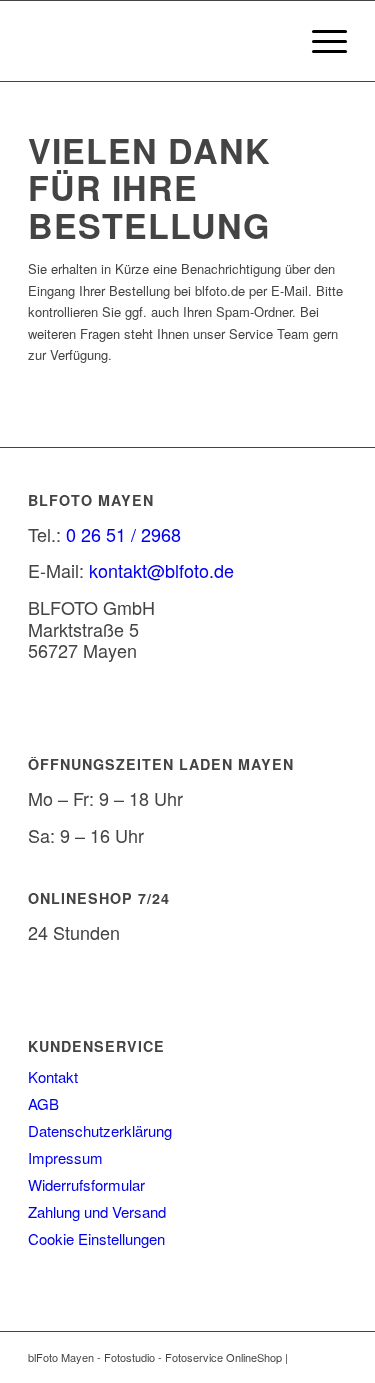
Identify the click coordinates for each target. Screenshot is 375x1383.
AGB (43, 1103)
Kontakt (53, 1076)
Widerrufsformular (86, 1184)
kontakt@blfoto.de (161, 570)
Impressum (65, 1157)
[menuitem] (319, 41)
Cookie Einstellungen (96, 1238)
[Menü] (319, 41)
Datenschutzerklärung (100, 1130)
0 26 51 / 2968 (123, 534)
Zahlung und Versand (97, 1211)
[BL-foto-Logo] (155, 41)
